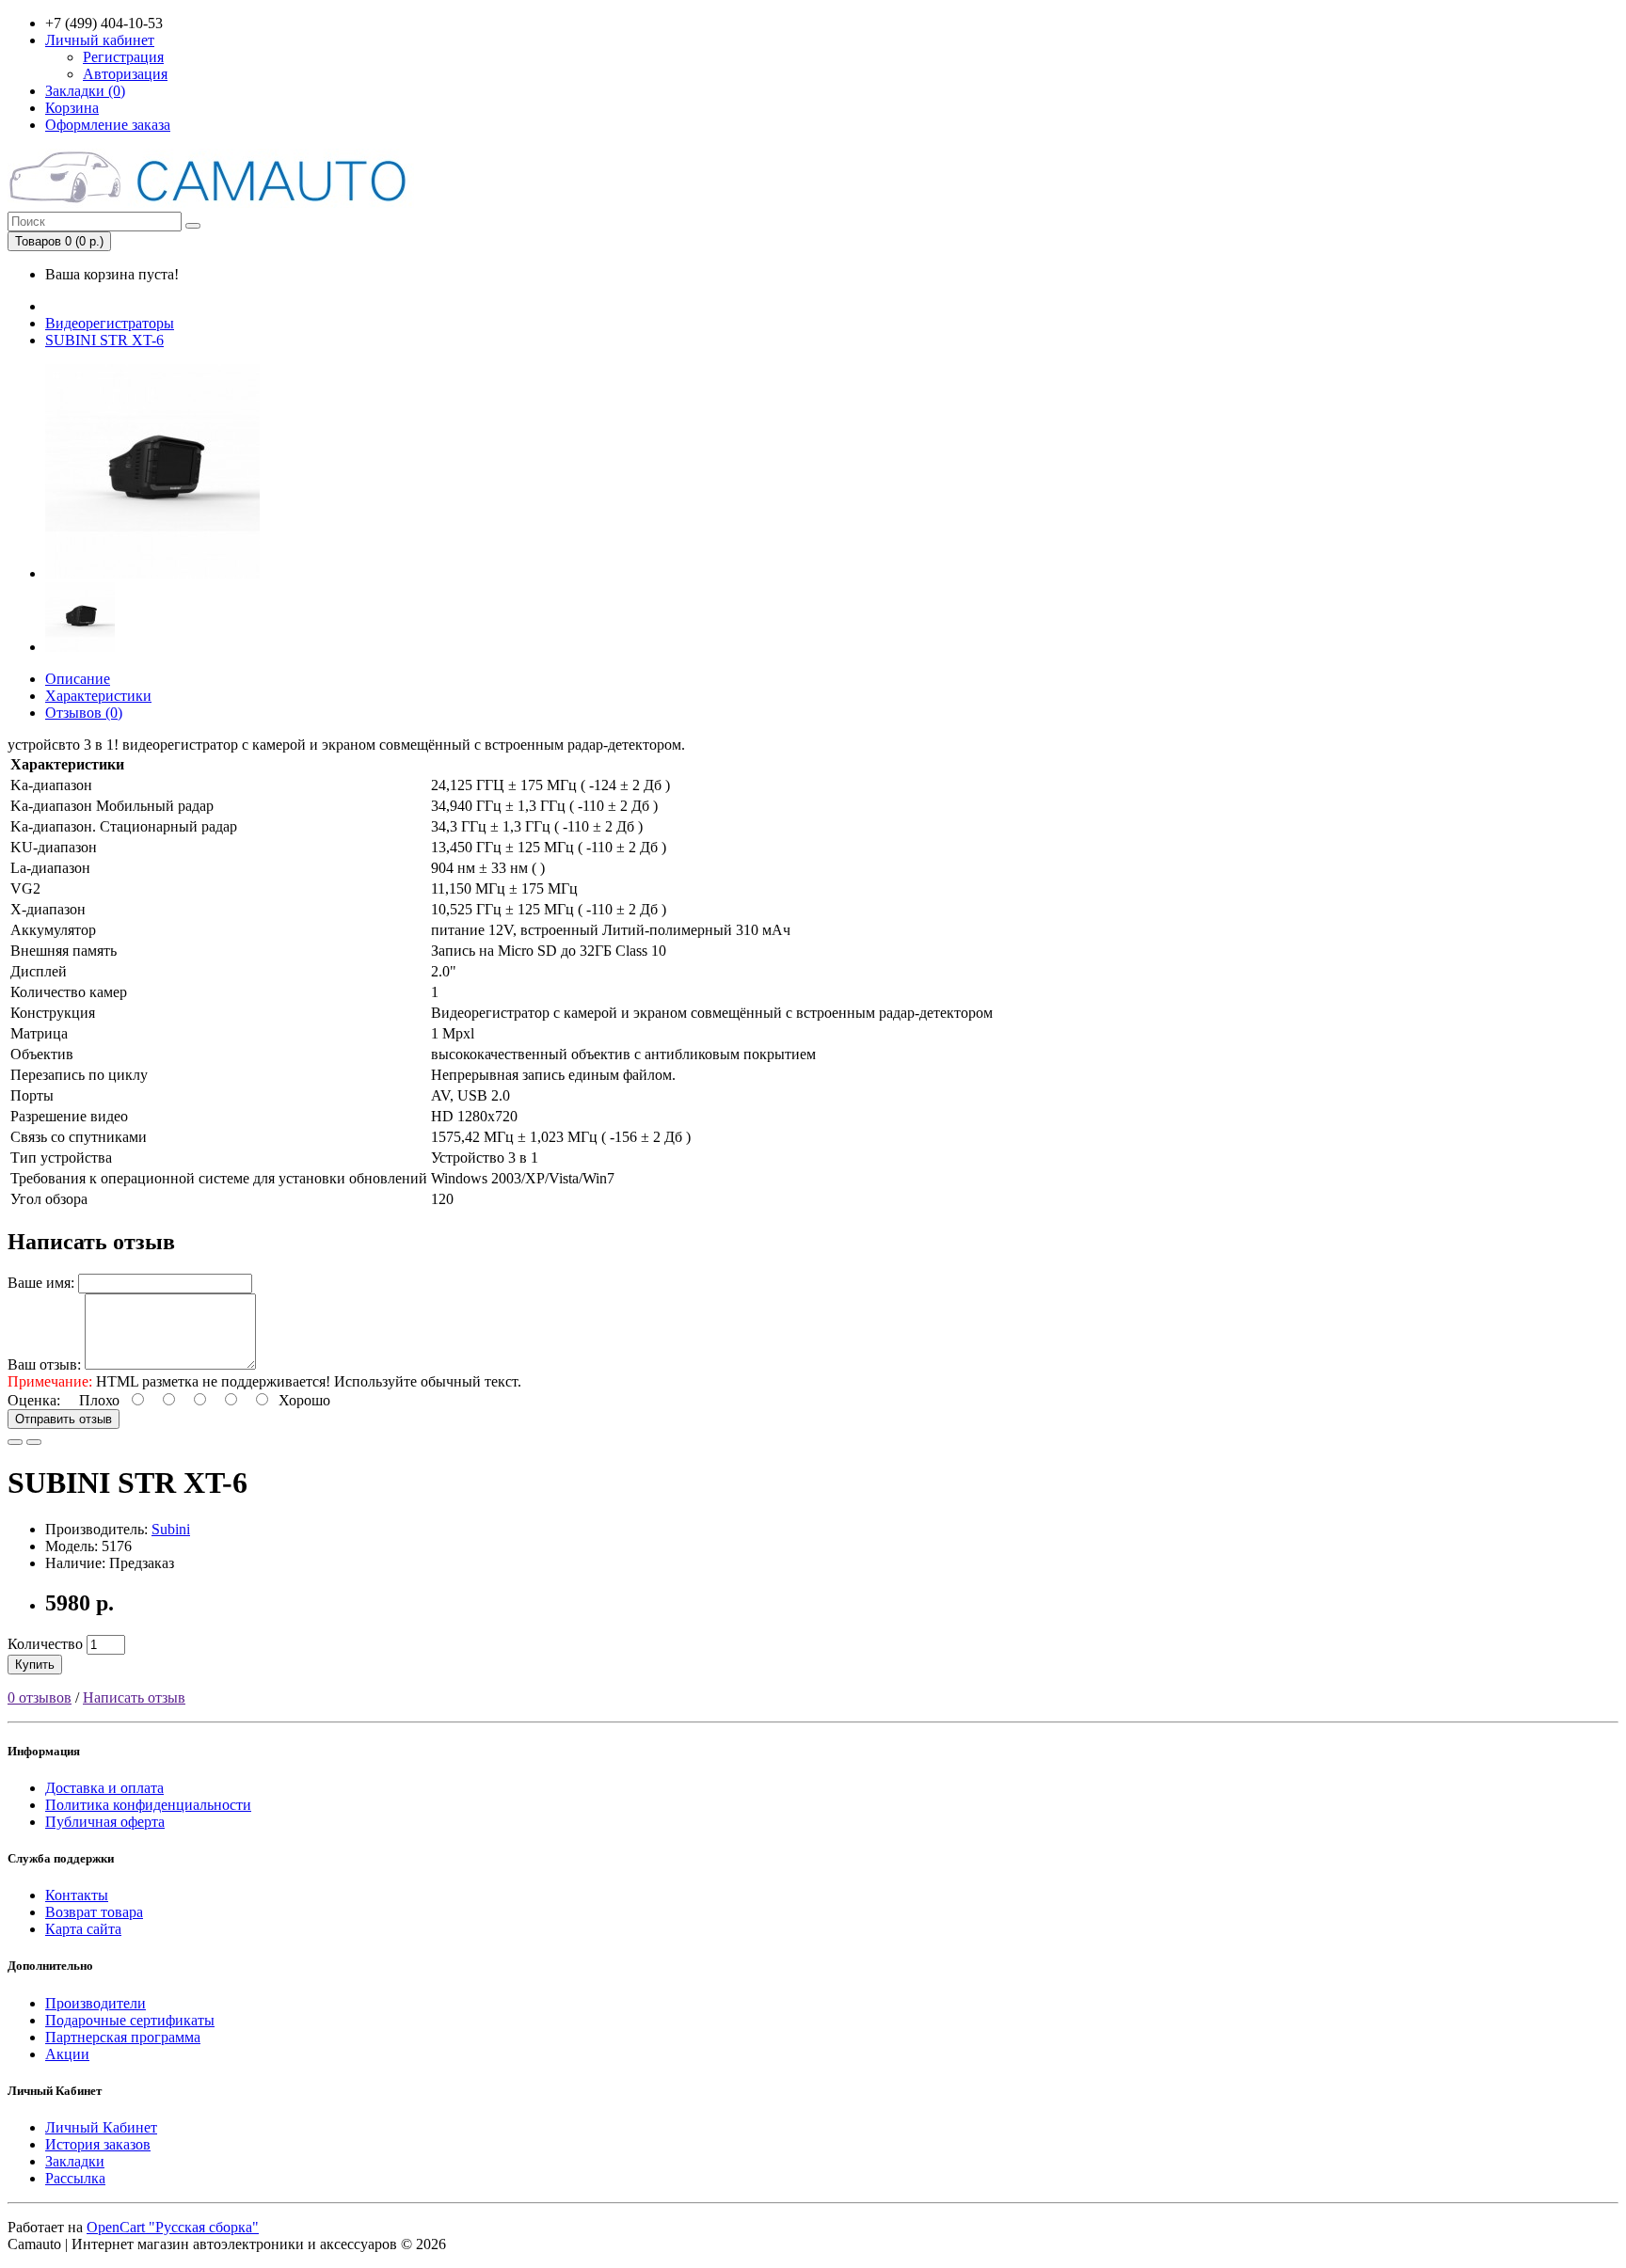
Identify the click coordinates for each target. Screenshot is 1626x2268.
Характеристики (98, 696)
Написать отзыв (134, 1697)
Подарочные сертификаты (130, 2020)
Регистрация (123, 57)
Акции (67, 2054)
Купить (35, 1665)
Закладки (75, 2161)
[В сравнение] (34, 1442)
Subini (171, 1529)
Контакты (77, 1895)
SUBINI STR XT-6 (104, 340)
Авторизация (125, 74)
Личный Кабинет (101, 2127)
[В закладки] (15, 1442)
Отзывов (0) (84, 713)
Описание (78, 679)
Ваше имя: (41, 1283)
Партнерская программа (123, 2037)
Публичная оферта (105, 1822)
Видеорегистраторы (110, 323)
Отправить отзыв (64, 1419)
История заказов (98, 2144)
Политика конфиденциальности (148, 1805)
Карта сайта (83, 1929)
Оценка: (34, 1400)
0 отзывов (40, 1697)
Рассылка (75, 2178)
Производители (96, 2003)
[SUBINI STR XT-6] (152, 573)
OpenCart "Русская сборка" (173, 2227)
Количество (45, 1644)
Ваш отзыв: (44, 1364)
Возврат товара (94, 1912)
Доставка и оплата (104, 1788)
